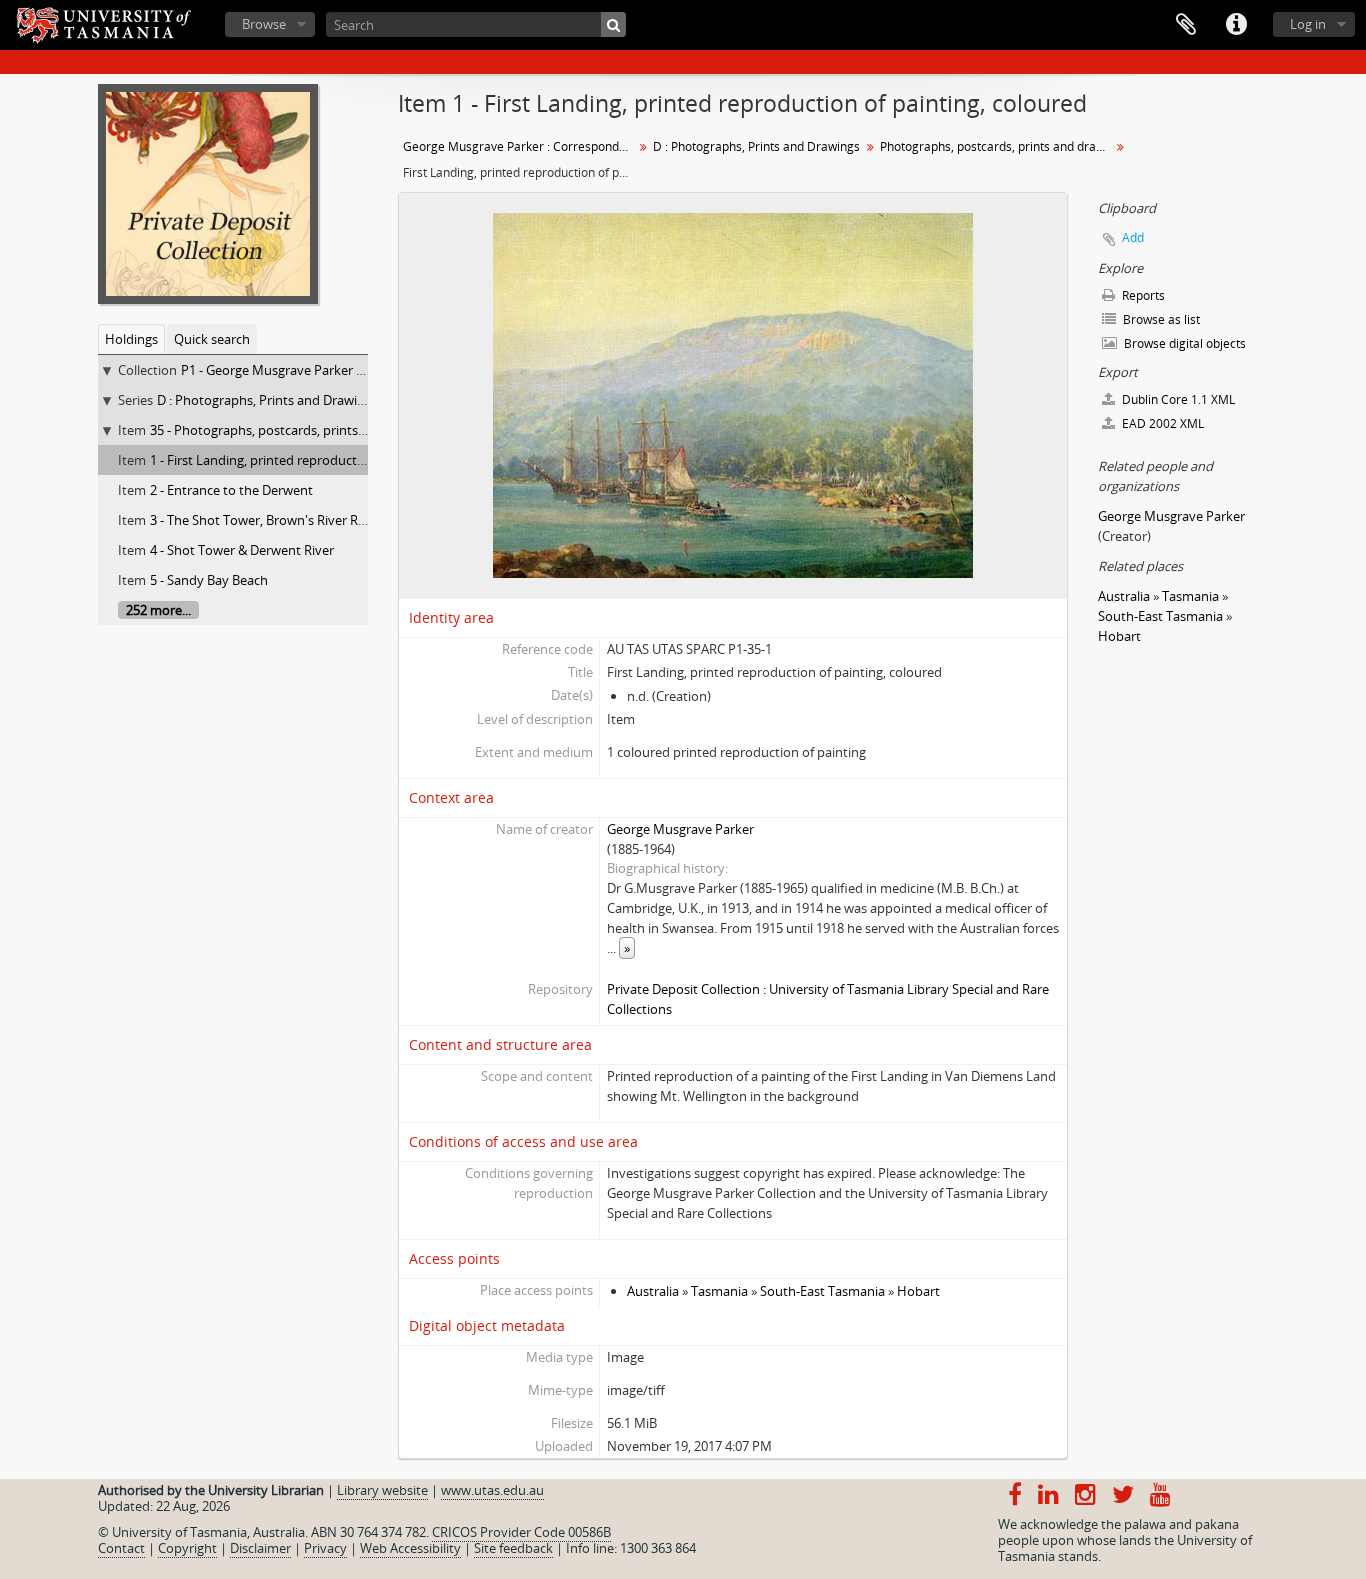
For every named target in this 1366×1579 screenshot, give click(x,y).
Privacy (325, 1548)
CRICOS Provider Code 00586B (521, 1532)
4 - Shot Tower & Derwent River (242, 550)
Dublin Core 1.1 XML (1177, 399)
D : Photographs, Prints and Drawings (267, 400)
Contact (121, 1548)
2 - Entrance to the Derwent (231, 490)
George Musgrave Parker (680, 829)
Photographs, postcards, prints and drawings (997, 146)
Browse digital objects (1183, 343)
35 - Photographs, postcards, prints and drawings (295, 430)
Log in (1308, 24)
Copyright (187, 1548)
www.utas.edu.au (492, 1490)
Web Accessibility (410, 1548)
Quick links (1236, 25)
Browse (264, 24)
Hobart (918, 1291)
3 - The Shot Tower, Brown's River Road (265, 520)
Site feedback (513, 1548)
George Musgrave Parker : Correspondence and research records (520, 146)
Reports (1142, 295)
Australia (653, 1291)
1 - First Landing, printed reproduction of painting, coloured (326, 460)
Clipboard (1186, 25)
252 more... (158, 610)
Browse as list (1160, 319)
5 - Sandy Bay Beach (209, 580)
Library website (382, 1490)
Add (1133, 237)
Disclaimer (260, 1548)
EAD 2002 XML (1161, 423)
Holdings (131, 339)
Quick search (212, 339)
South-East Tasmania (822, 1291)
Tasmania (719, 1291)
